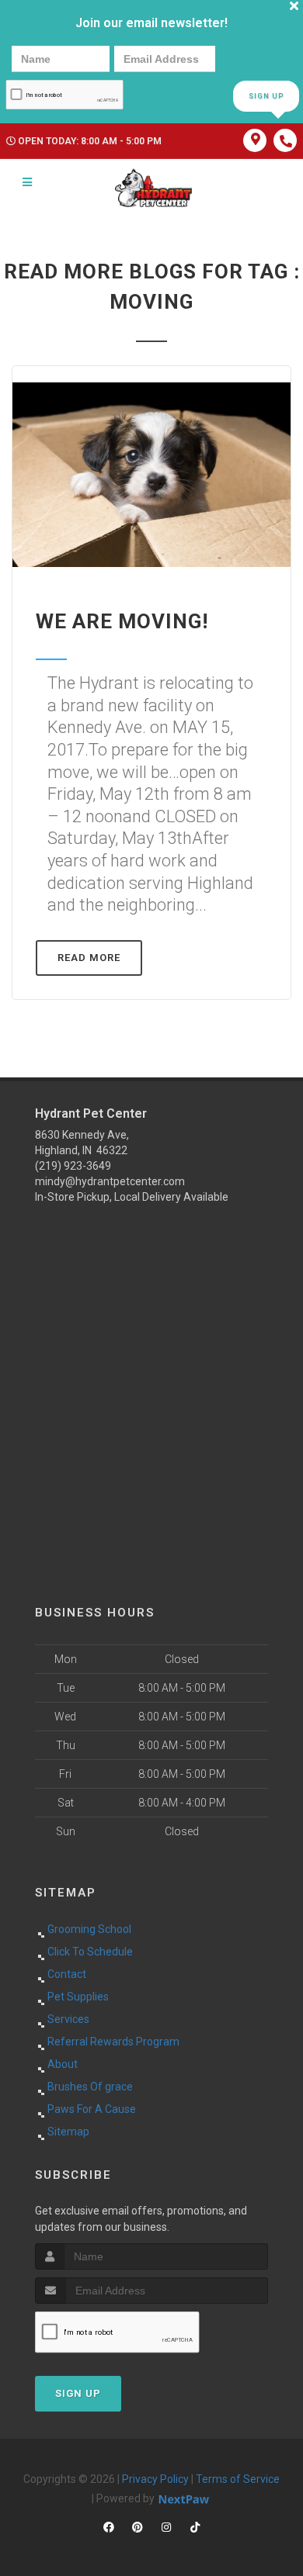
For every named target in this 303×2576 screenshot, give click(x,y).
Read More (89, 958)
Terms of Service (238, 2479)
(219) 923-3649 (73, 1166)
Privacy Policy (155, 2479)
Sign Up (266, 96)
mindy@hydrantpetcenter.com (110, 1181)
